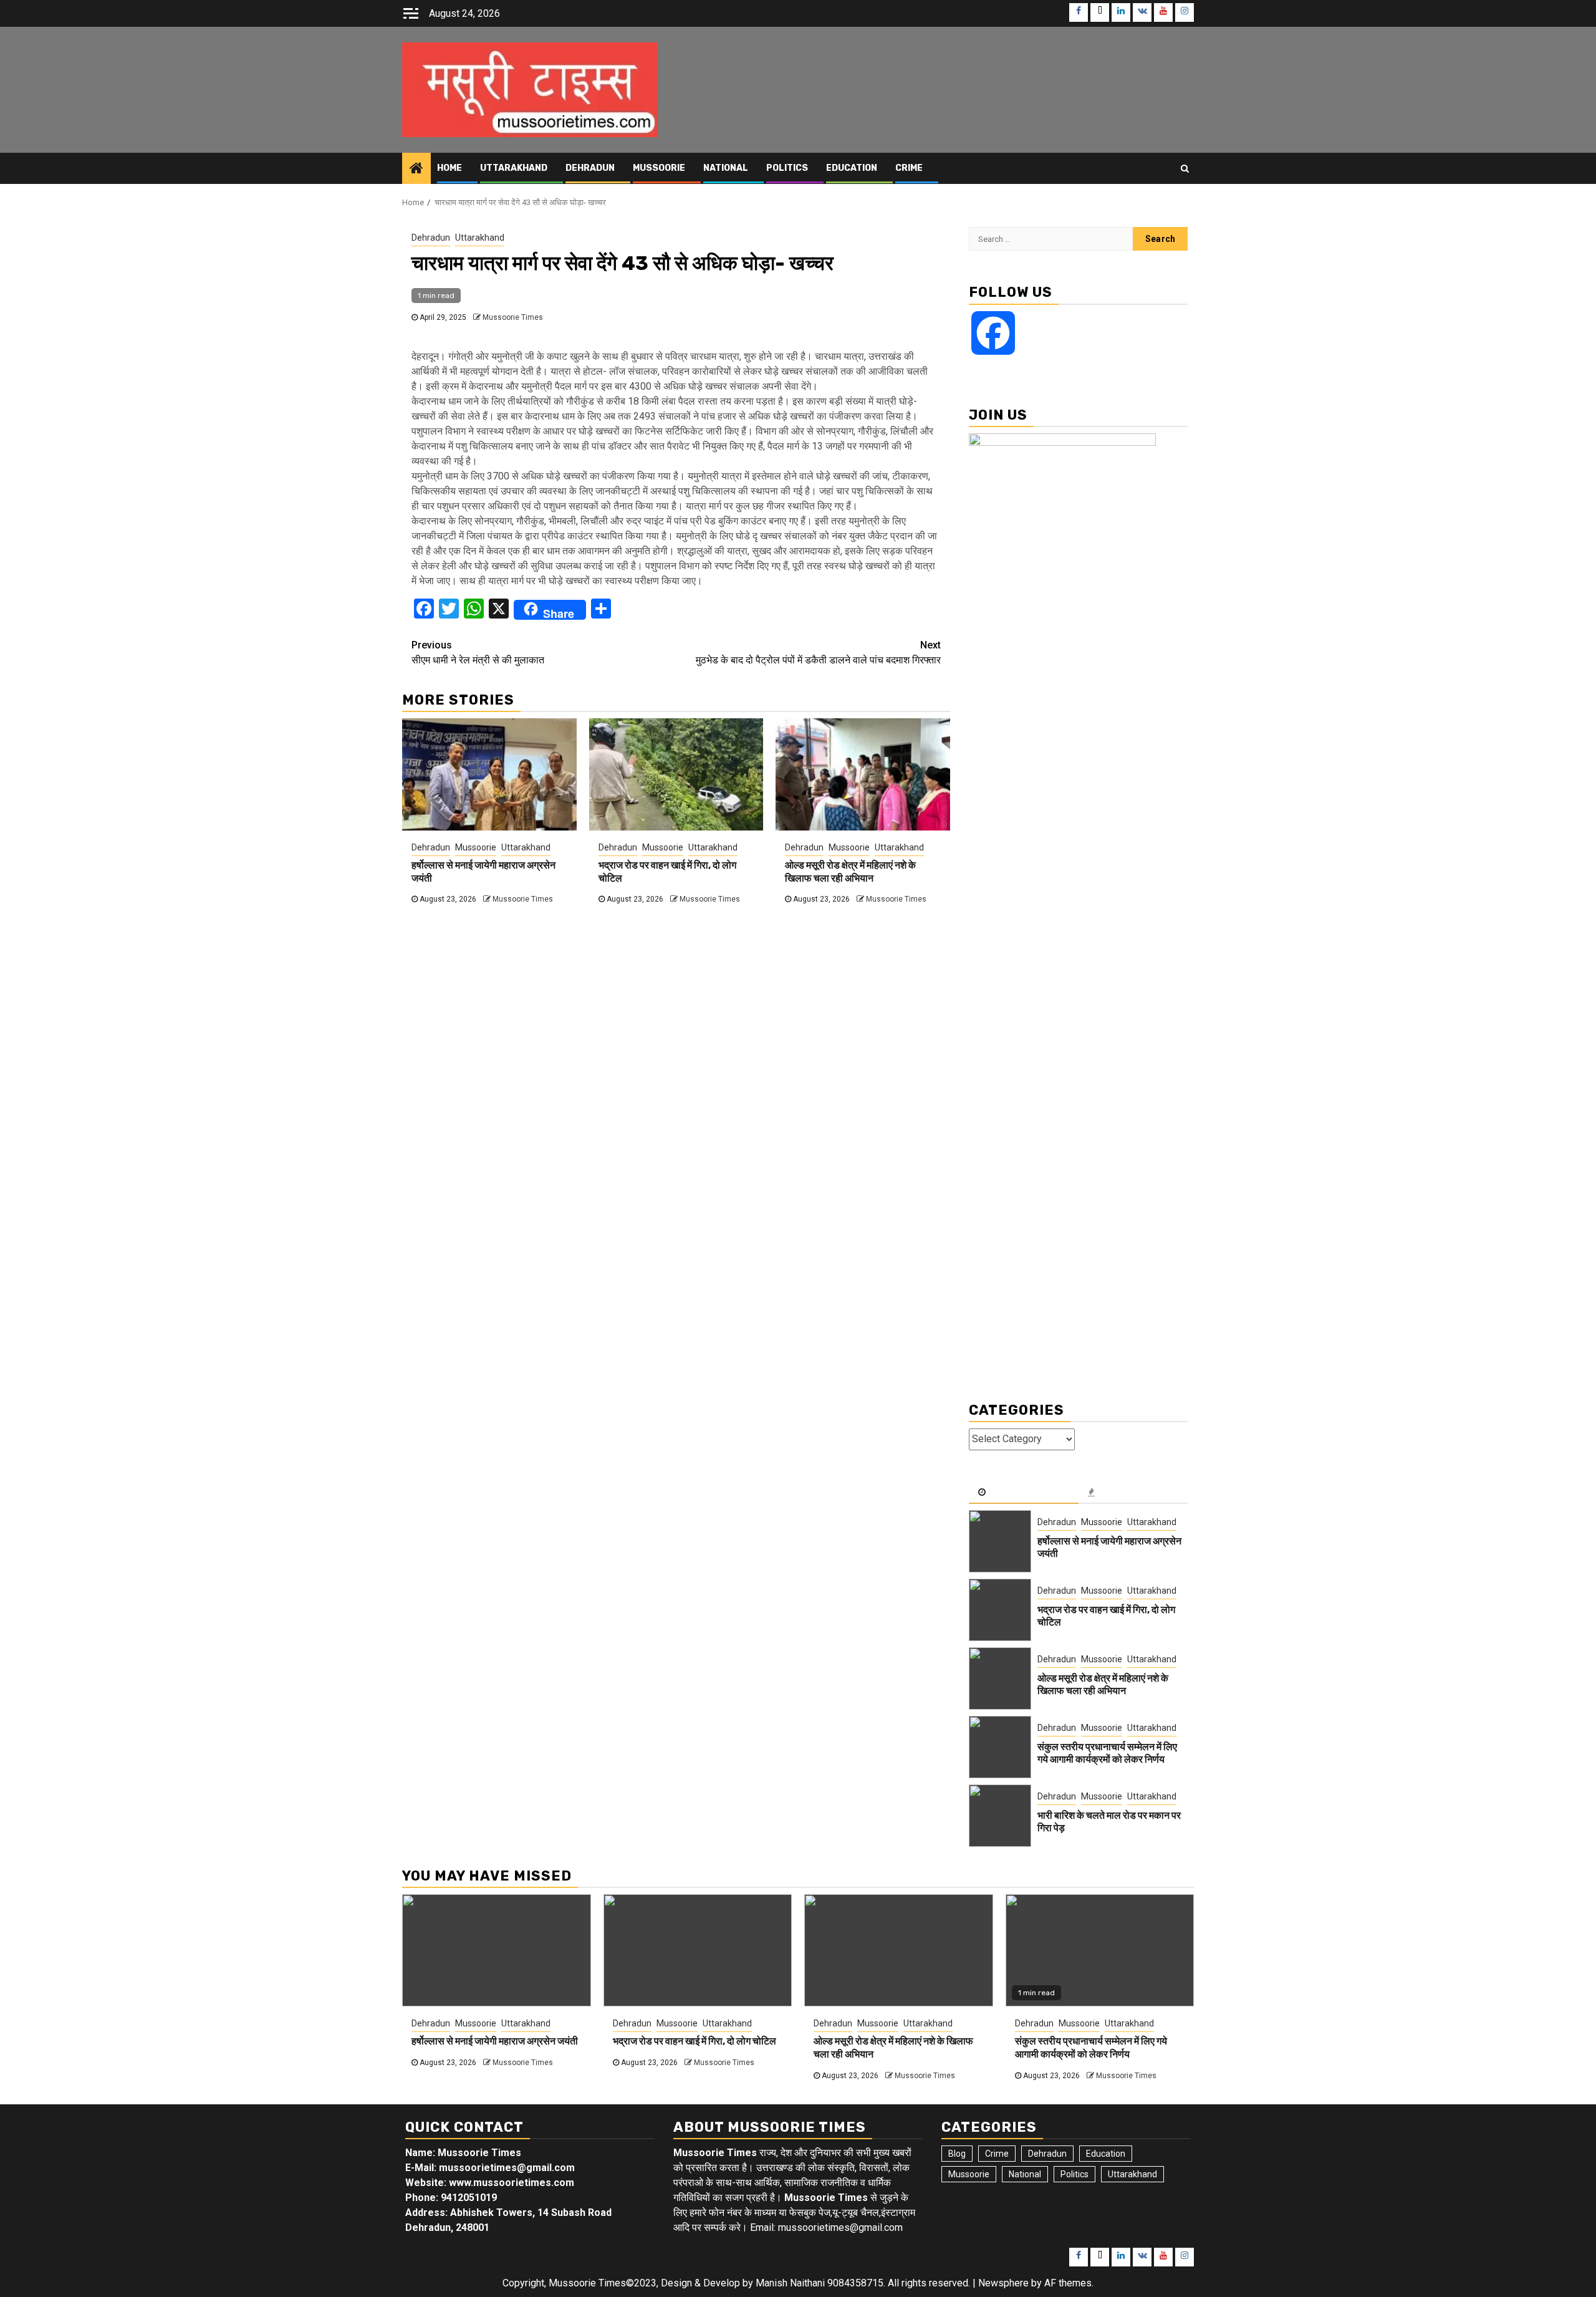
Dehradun (590, 168)
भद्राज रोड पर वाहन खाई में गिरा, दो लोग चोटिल (695, 2041)
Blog (957, 2154)
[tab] (1024, 1493)
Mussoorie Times (513, 317)
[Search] (1185, 168)
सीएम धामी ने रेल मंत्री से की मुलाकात (478, 653)
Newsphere (1003, 2283)
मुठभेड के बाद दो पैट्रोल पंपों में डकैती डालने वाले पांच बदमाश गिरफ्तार (818, 653)
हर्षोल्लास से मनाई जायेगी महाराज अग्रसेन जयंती (495, 2041)
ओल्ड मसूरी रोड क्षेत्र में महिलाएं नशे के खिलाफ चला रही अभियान (850, 872)
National (726, 168)
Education (852, 168)
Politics (787, 168)
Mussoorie (659, 168)
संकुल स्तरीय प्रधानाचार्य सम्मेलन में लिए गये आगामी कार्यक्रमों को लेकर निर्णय (1107, 1753)
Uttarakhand (514, 168)
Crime (909, 168)
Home (449, 168)
